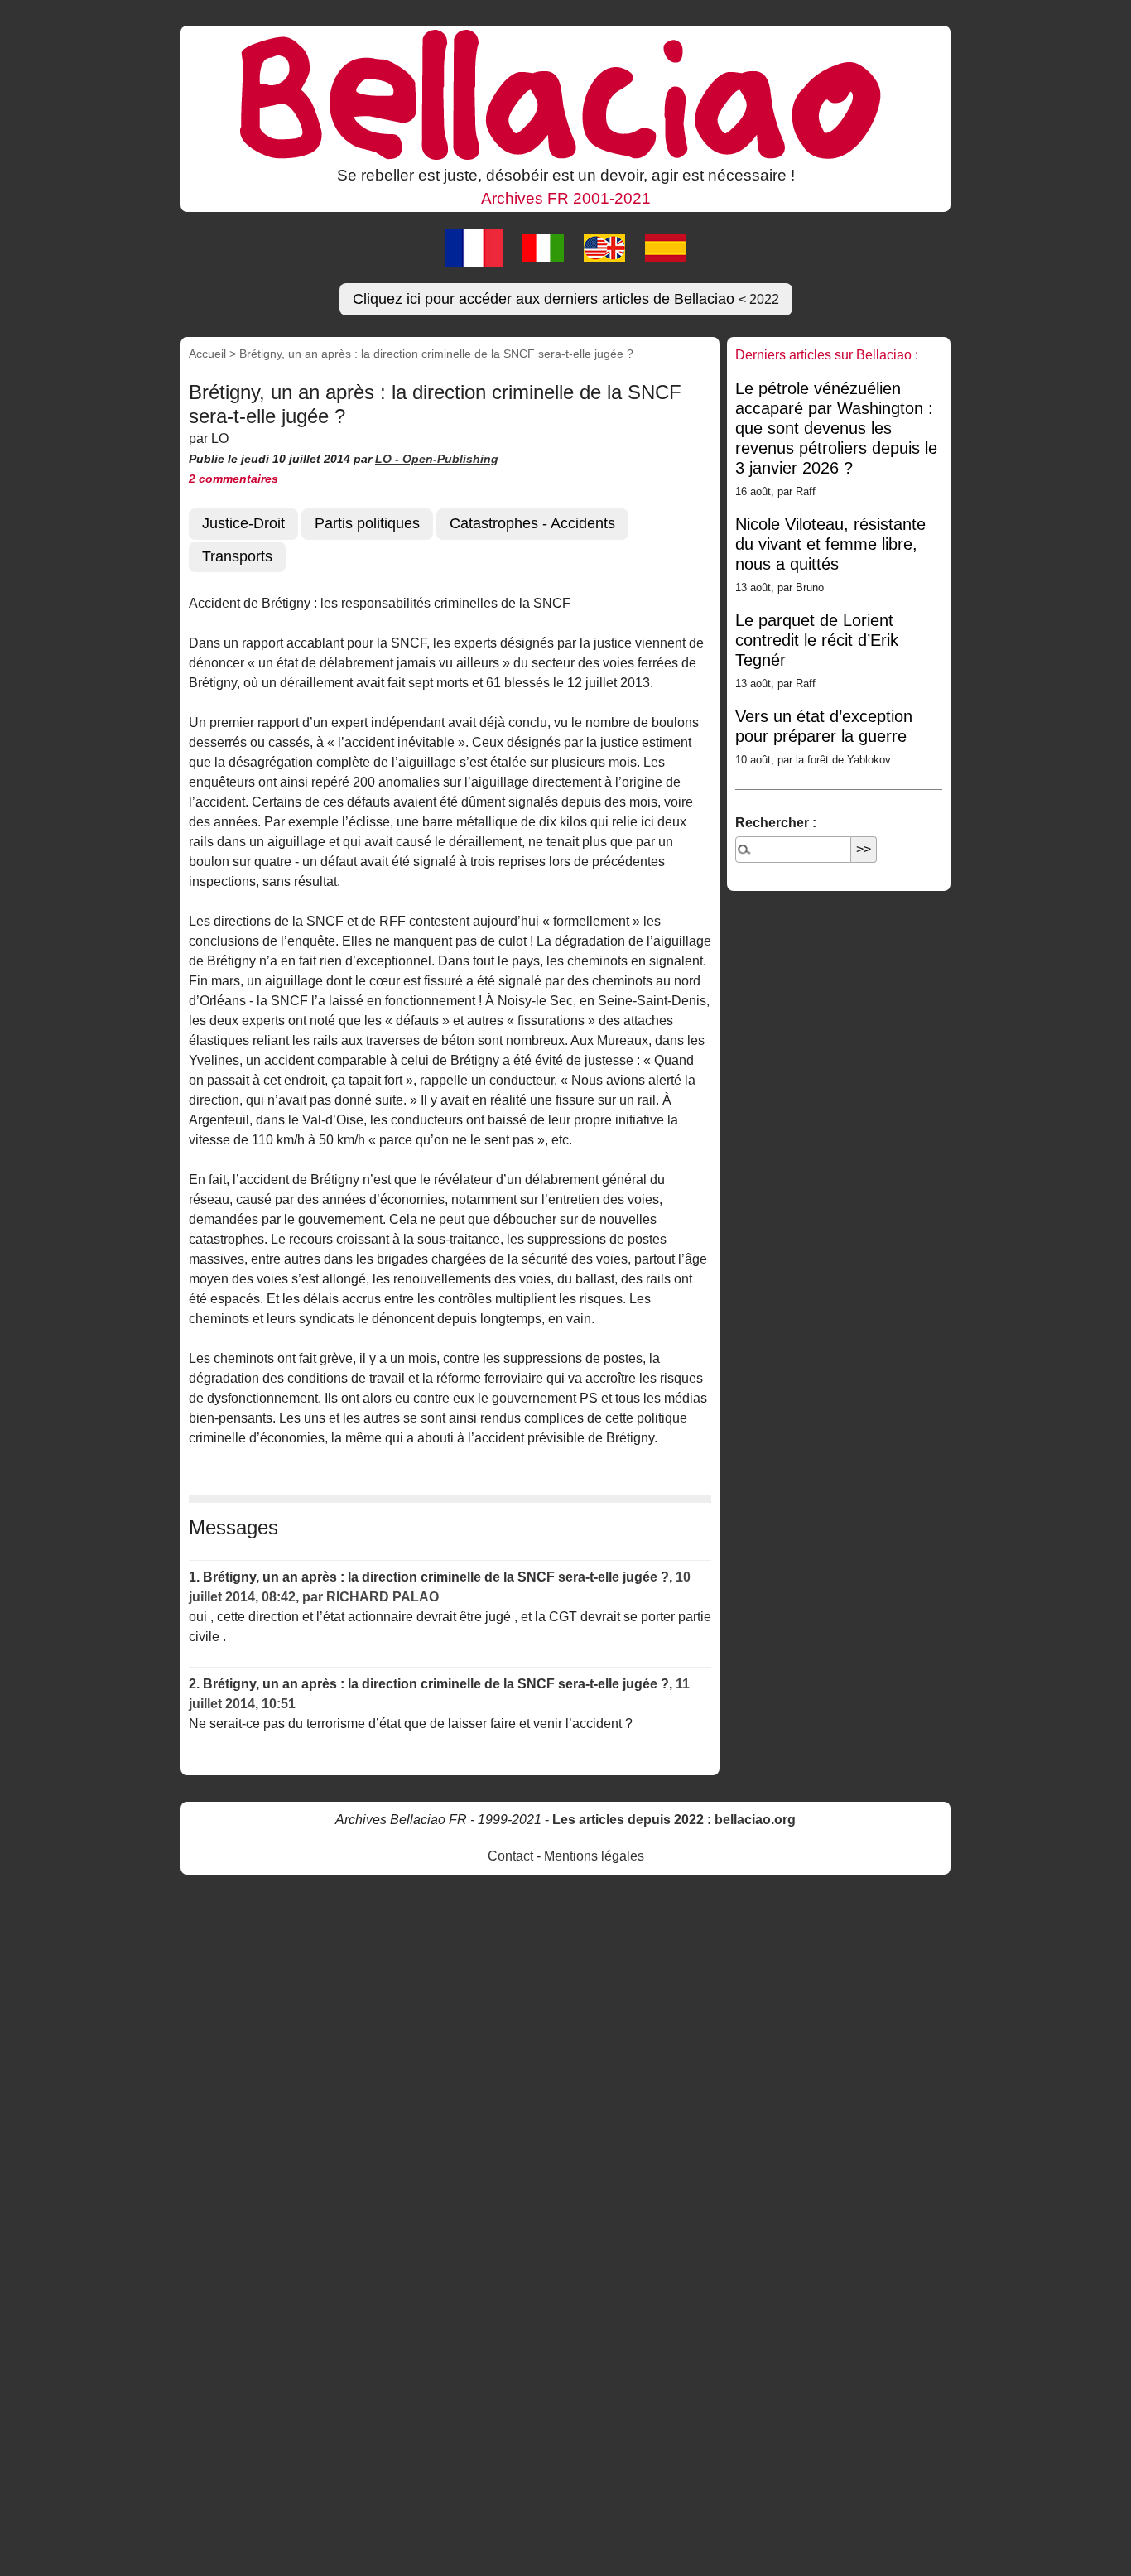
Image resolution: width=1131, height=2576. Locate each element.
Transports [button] (237, 556)
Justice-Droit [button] (243, 523)
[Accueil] (565, 94)
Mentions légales (594, 1856)
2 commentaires (233, 479)
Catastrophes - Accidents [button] (532, 523)
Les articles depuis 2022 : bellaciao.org (674, 1820)
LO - (389, 459)
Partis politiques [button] (367, 523)
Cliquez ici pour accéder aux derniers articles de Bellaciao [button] (566, 299)
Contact (510, 1856)
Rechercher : (776, 823)
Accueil (207, 354)
